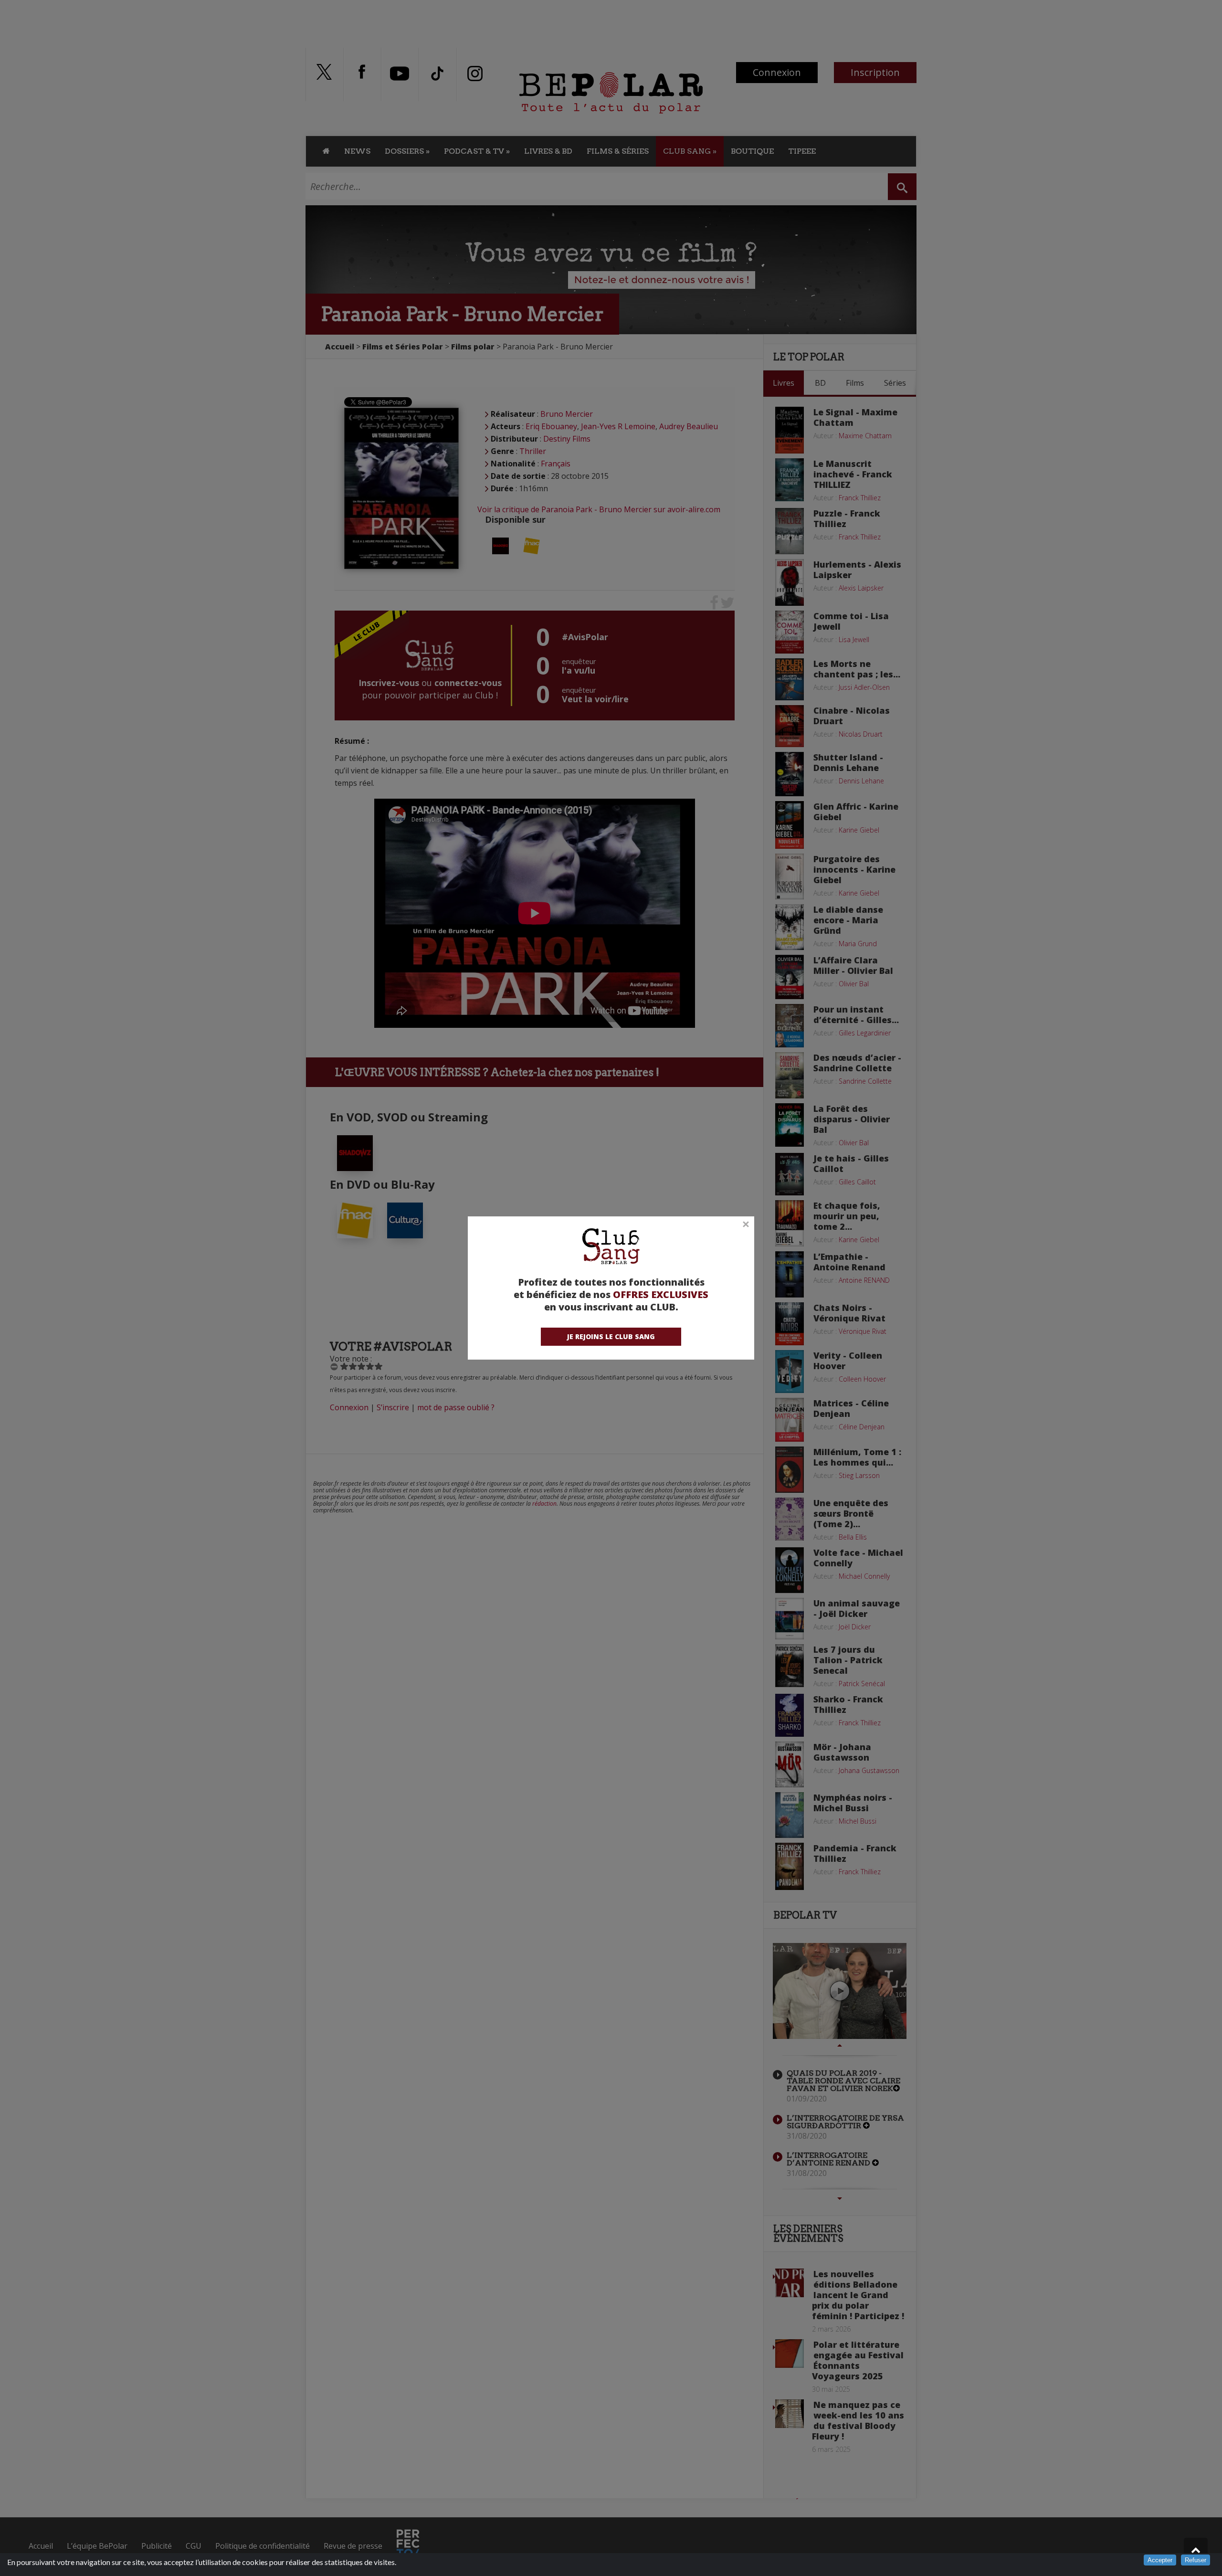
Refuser (1196, 2560)
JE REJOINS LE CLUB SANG (611, 1336)
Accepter (1160, 2560)
